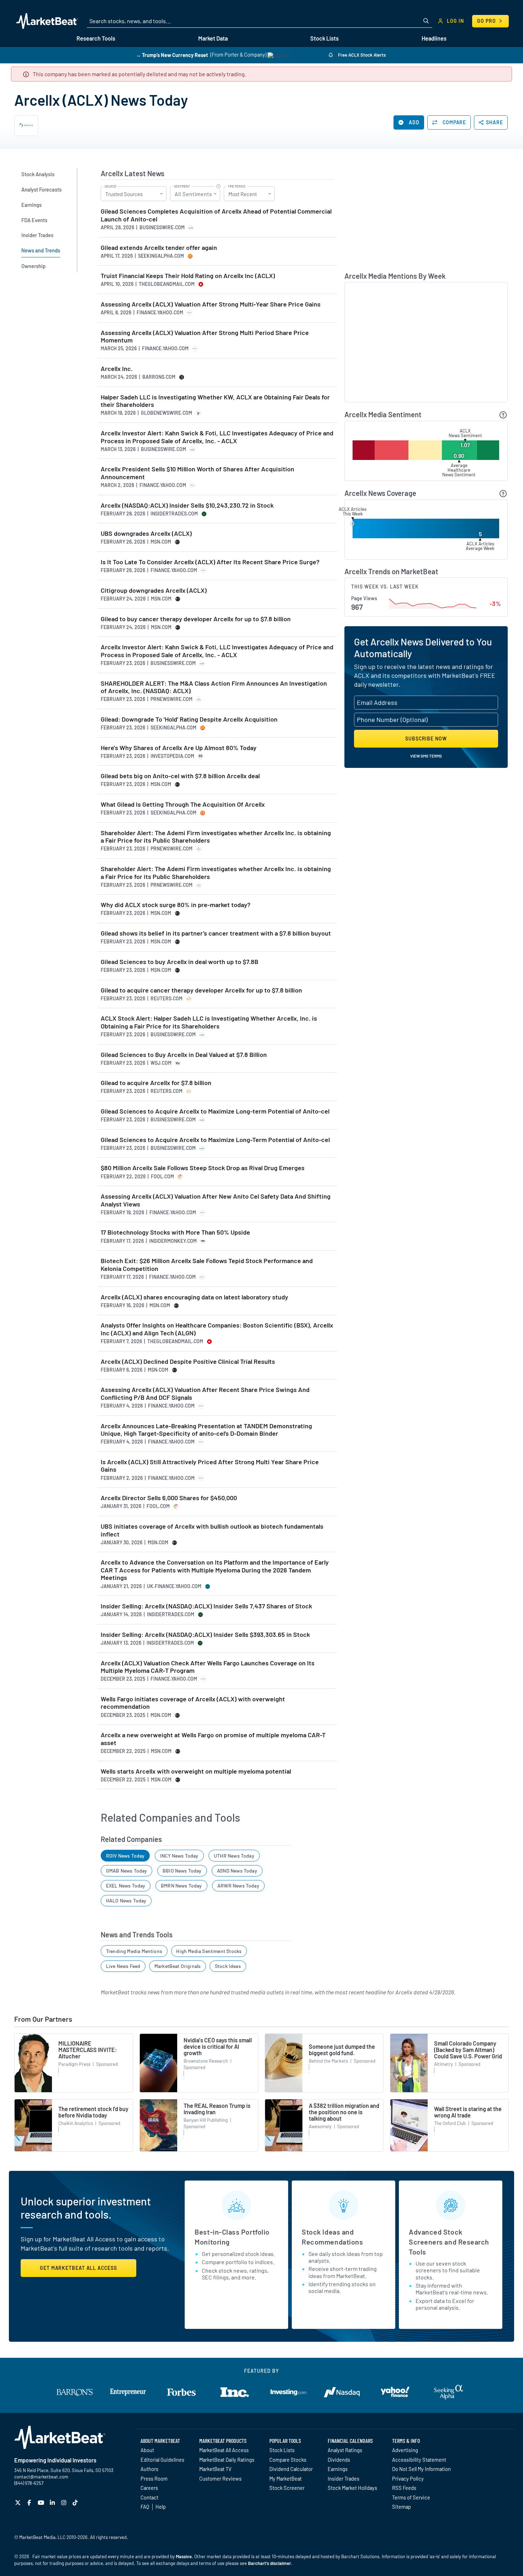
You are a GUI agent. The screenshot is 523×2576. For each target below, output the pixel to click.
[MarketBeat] (47, 21)
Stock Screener (287, 2488)
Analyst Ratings (345, 2450)
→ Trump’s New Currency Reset (172, 55)
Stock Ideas (228, 1966)
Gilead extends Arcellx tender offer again (159, 248)
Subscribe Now (426, 739)
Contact (149, 2497)
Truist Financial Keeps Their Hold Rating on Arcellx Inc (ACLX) (188, 276)
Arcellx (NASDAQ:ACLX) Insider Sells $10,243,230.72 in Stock (187, 505)
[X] (19, 2502)
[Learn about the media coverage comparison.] (503, 494)
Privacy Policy (408, 2478)
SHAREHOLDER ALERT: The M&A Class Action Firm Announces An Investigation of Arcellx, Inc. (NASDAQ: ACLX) (214, 687)
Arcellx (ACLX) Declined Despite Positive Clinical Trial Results (188, 1362)
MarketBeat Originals (178, 1966)
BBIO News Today (182, 1871)
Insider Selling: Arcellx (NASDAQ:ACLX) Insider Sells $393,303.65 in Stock (205, 1635)
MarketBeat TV (215, 2469)
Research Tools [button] (96, 38)
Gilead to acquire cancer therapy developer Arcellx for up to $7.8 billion (201, 990)
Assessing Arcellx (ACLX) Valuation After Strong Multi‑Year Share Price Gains (211, 304)
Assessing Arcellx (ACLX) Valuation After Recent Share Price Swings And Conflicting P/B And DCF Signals (205, 1394)
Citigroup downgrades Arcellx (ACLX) (154, 590)
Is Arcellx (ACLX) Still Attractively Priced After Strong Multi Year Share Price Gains (210, 1466)
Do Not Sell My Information (421, 2469)
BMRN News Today (181, 1886)
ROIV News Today (125, 1856)
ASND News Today (237, 1871)
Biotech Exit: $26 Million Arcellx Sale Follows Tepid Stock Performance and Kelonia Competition (207, 1265)
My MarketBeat (286, 2478)
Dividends (339, 2460)
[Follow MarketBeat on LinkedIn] (53, 2502)
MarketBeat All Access (224, 2450)
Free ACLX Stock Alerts (361, 55)
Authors (149, 2469)
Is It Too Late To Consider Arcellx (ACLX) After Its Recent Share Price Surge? (210, 562)
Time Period (237, 187)
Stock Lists (282, 2450)
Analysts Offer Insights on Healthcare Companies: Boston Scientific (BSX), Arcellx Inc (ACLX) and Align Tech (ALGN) (217, 1329)
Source (110, 187)
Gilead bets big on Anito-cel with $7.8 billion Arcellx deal (180, 776)
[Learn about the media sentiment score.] (503, 415)
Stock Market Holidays (352, 2488)
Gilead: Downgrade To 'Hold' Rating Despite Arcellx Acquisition (189, 719)
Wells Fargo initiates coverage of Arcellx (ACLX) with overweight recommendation (193, 1703)
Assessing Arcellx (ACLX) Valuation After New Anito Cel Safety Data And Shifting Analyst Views (216, 1200)
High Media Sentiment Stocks (209, 1951)
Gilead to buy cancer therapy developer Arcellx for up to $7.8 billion (196, 619)
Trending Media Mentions (134, 1951)
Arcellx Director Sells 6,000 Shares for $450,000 (169, 1498)
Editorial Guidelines (162, 2460)
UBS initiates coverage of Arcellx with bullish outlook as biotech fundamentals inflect (212, 1530)
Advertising (405, 2450)
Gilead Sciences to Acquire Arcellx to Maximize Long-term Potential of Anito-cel (215, 1111)
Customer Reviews (220, 2478)
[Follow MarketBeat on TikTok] (76, 2502)
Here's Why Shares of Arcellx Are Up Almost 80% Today (179, 748)
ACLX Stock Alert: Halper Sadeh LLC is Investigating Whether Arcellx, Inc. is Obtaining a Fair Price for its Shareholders (209, 1022)
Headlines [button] (434, 38)
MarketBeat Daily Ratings (227, 2460)
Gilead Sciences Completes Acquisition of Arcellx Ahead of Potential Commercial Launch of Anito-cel (216, 215)
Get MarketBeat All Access (78, 2268)
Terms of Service (411, 2497)
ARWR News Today (238, 1886)
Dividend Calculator (291, 2469)
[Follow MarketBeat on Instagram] (65, 2502)
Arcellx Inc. (117, 369)
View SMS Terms (426, 756)
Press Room (154, 2478)
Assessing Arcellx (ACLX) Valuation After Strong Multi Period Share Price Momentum (205, 337)
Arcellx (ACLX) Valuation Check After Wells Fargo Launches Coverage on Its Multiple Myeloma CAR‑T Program (208, 1667)
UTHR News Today (234, 1856)
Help (161, 2507)
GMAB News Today (127, 1871)
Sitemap (402, 2507)
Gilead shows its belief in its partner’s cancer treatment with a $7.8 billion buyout (216, 933)
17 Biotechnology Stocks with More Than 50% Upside (175, 1232)
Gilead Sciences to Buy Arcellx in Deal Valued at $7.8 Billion (184, 1055)
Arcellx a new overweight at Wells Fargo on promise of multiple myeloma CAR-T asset (213, 1739)
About (147, 2450)
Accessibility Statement (419, 2460)
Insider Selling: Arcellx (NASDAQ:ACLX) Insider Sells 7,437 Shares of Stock (206, 1606)
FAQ (145, 2507)
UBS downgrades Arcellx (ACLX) (146, 533)
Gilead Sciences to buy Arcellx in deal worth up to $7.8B (179, 962)
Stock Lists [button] (324, 38)
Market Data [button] (213, 38)
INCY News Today (179, 1856)
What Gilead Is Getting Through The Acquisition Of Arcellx (183, 804)
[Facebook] (30, 2502)
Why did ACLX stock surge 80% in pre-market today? (176, 905)
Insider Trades (344, 2478)
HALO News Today (126, 1900)
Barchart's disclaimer (270, 2563)
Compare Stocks (288, 2460)
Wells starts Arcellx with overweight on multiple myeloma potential (196, 1771)
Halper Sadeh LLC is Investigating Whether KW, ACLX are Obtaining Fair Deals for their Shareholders (215, 401)
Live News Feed (123, 1966)
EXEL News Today (126, 1886)
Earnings (338, 2469)
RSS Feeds (404, 2488)
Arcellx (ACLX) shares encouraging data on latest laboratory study (194, 1297)
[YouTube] (42, 2502)
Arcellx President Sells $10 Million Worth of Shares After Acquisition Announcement (197, 473)
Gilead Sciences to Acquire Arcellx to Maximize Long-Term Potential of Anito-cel (215, 1140)
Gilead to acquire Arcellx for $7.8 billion (156, 1083)
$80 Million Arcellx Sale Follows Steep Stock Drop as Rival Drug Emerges (203, 1168)
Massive (184, 2556)
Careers (149, 2488)
